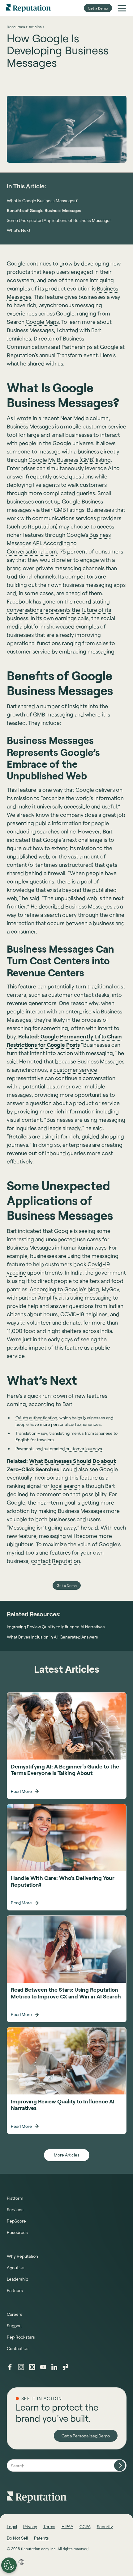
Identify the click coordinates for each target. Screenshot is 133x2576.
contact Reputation (56, 1561)
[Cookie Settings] (9, 2565)
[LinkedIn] (54, 2367)
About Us (16, 2267)
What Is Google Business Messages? (42, 200)
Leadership (17, 2279)
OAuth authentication (36, 1418)
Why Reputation (22, 2256)
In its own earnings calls (60, 618)
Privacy (30, 2526)
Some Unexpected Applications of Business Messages (59, 220)
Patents (41, 2538)
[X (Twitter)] (32, 2367)
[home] (28, 8)
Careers (15, 2314)
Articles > (36, 27)
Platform (15, 2198)
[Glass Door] (66, 2367)
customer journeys (84, 1449)
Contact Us (18, 2348)
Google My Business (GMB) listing (70, 460)
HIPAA (67, 2526)
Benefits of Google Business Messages (44, 210)
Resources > (17, 27)
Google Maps (42, 322)
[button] (122, 8)
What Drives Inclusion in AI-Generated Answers (52, 1637)
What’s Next (19, 230)
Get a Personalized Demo (86, 2436)
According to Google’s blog (64, 1289)
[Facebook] (10, 2367)
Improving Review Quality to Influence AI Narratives (56, 1627)
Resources (17, 2232)
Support (14, 2325)
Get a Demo (98, 8)
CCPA (85, 2526)
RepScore (16, 2221)
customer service (75, 1070)
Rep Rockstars (21, 2337)
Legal (12, 2526)
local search (66, 1486)
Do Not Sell (17, 2538)
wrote (24, 418)
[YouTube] (43, 2367)
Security (105, 2526)
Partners (15, 2290)
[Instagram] (21, 2367)
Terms (49, 2526)
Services (15, 2209)
